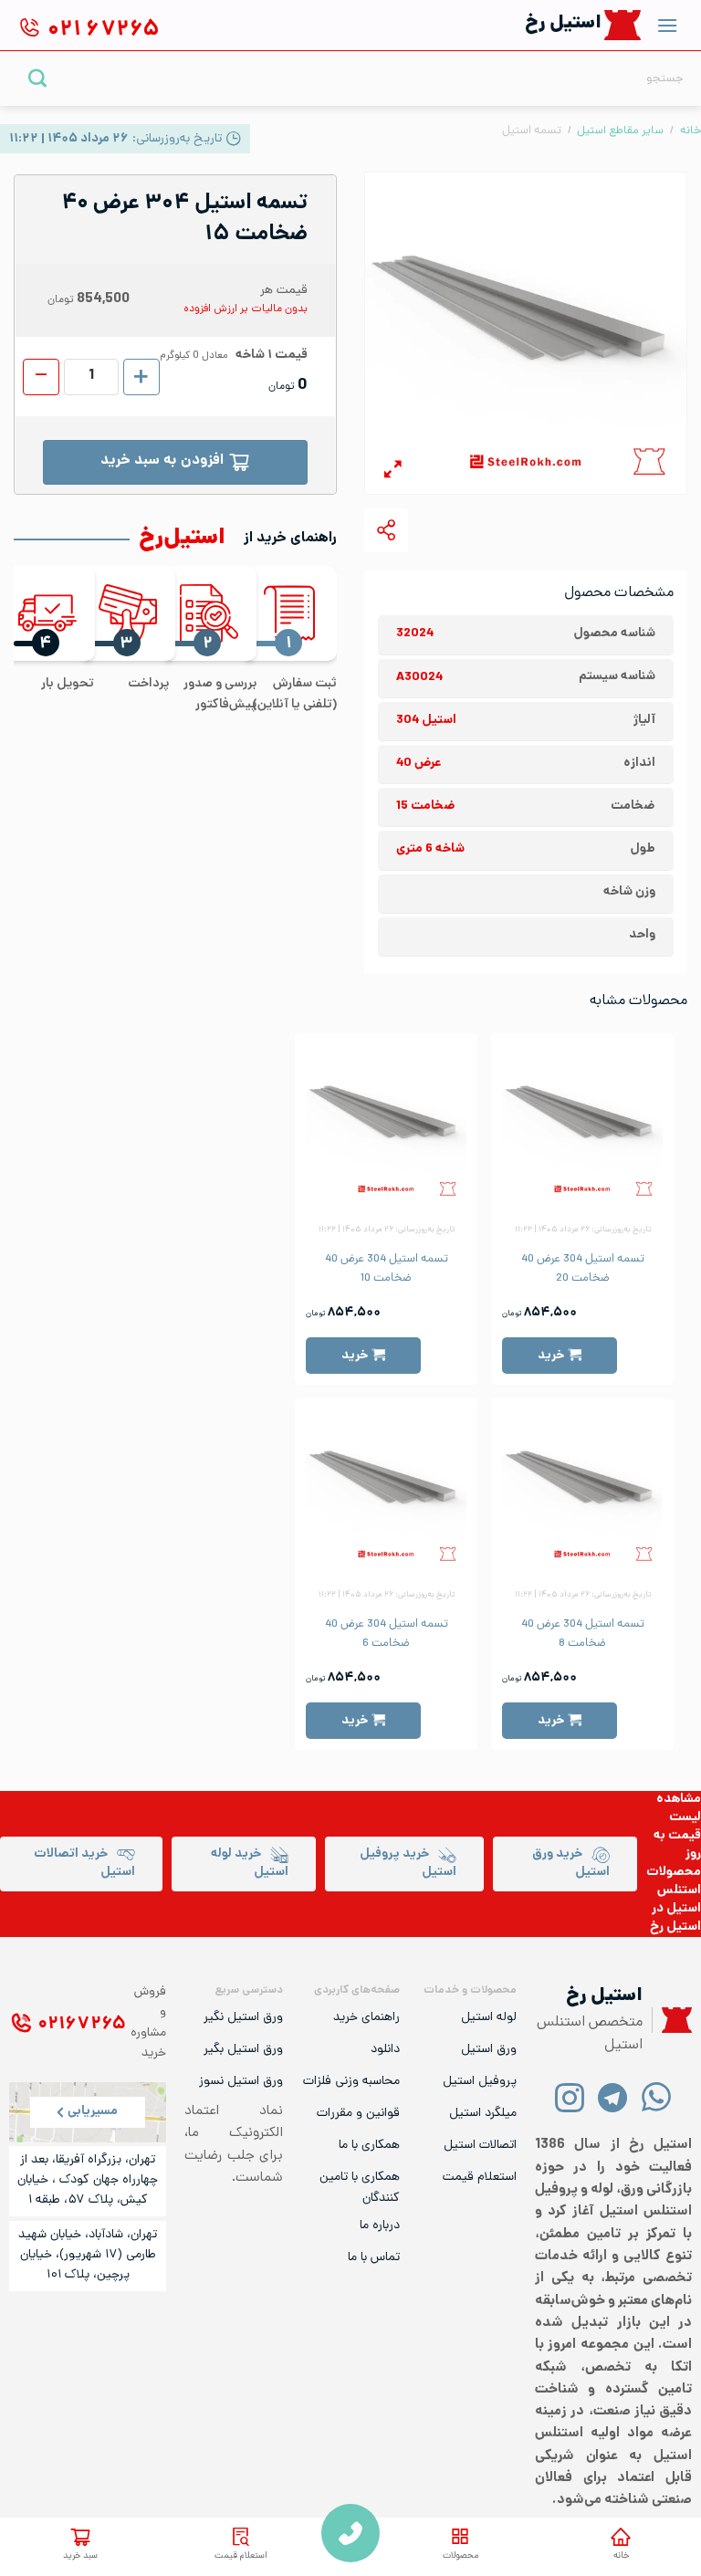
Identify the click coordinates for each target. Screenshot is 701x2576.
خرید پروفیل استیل (408, 1864)
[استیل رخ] (623, 25)
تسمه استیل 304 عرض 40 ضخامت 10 (387, 1269)
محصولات (460, 2556)
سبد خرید (80, 2556)
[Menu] (667, 25)
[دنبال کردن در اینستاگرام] (570, 2096)
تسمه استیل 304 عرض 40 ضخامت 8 (583, 1634)
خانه (621, 2556)
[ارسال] (38, 78)
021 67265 (350, 2533)
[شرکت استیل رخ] (672, 2021)
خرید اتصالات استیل (84, 1864)
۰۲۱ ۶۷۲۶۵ (82, 2025)
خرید (551, 1356)
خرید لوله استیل (250, 1864)
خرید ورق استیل (571, 1864)
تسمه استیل (532, 131)
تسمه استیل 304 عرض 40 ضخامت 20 (583, 1269)
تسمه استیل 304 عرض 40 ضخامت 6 (387, 1634)
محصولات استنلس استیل (674, 1891)
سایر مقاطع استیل (620, 131)
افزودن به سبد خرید (162, 461)
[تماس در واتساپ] (656, 2096)
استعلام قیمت (241, 2556)
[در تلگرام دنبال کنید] (613, 2096)
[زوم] (393, 472)
